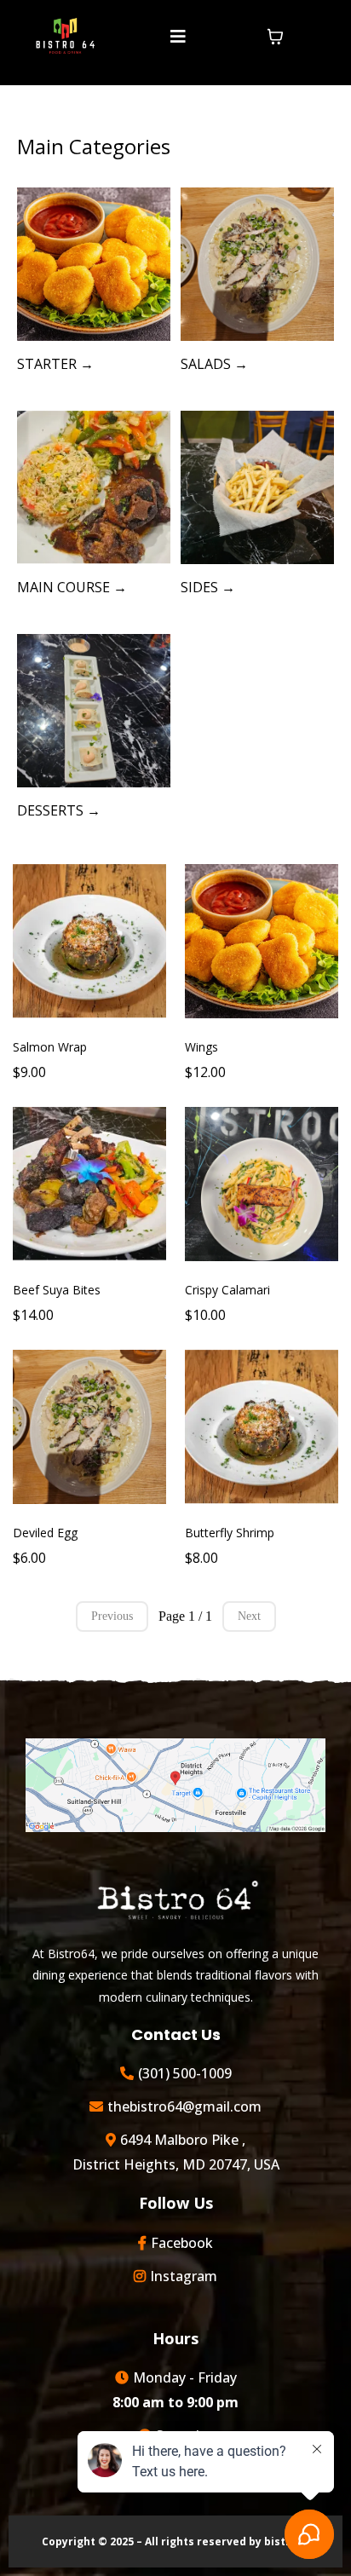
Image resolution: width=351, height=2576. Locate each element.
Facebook (182, 2243)
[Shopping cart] (275, 37)
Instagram (184, 2276)
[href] (175, 1785)
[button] (175, 37)
